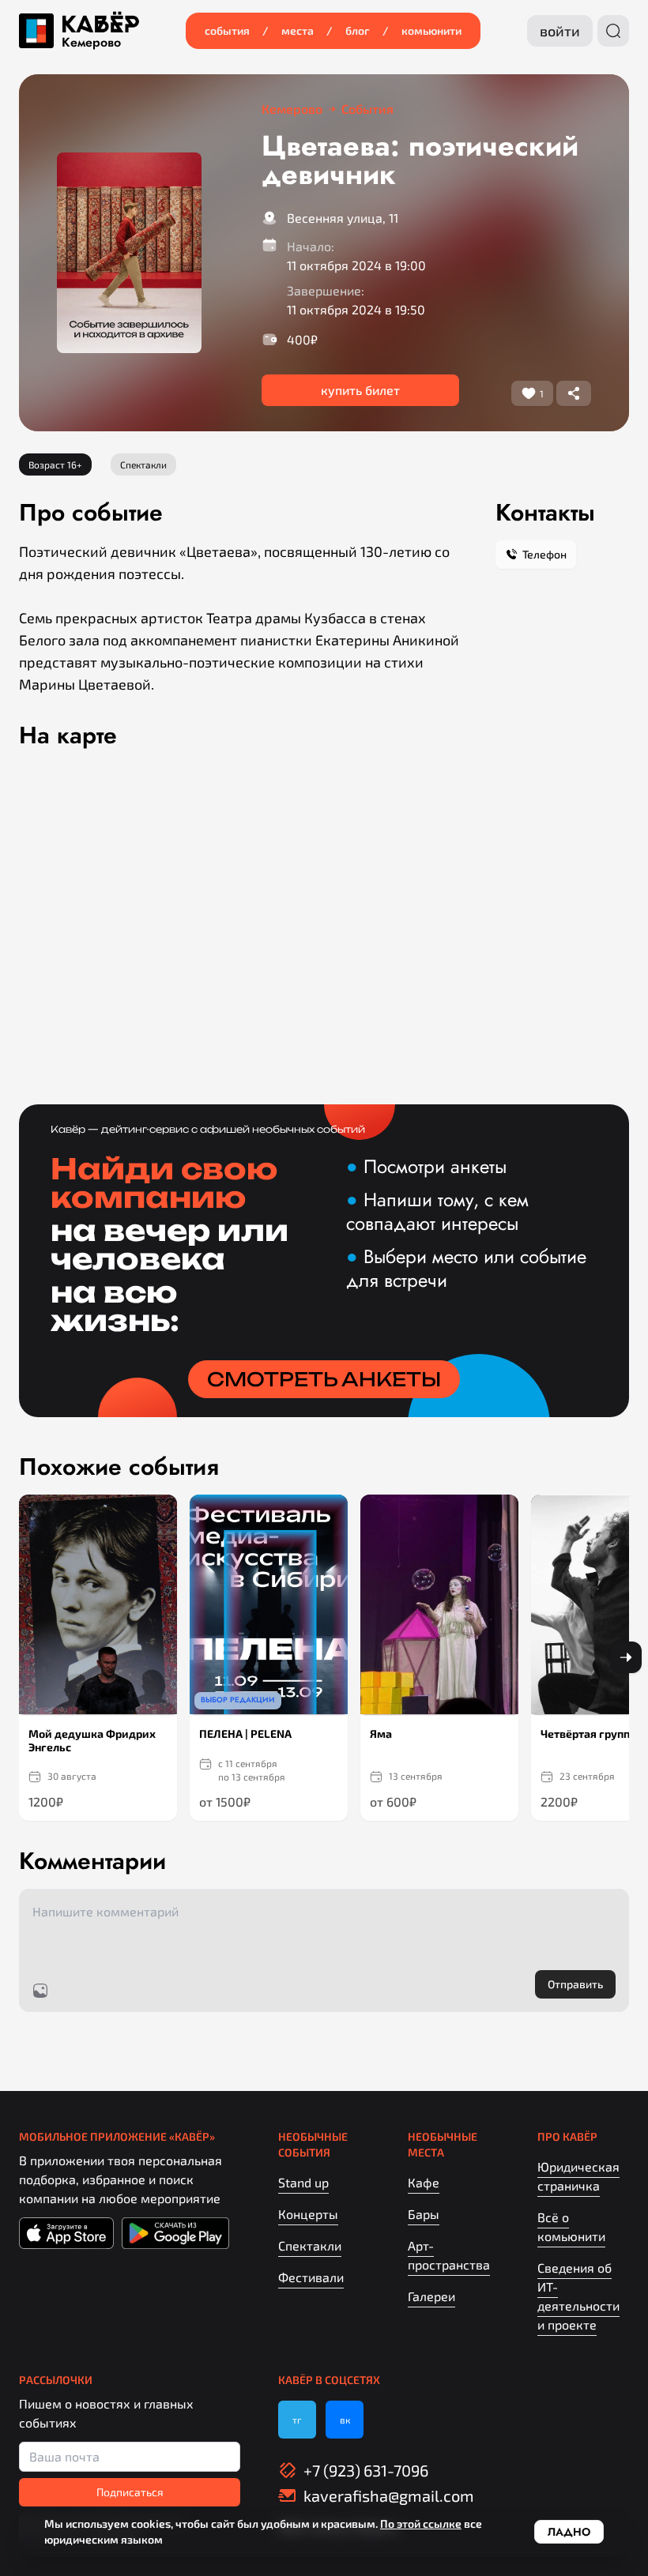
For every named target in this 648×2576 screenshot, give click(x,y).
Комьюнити (431, 30)
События (227, 30)
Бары (424, 2214)
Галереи (431, 2296)
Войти (560, 31)
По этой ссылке (421, 2523)
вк (345, 2420)
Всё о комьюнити (571, 2226)
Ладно (569, 2532)
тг (297, 2420)
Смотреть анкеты (324, 1379)
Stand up (303, 2182)
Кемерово (91, 43)
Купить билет (360, 390)
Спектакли (310, 2245)
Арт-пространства (449, 2255)
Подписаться (130, 2492)
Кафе (424, 2182)
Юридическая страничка (578, 2176)
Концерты (308, 2214)
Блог (358, 30)
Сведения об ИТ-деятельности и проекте (578, 2296)
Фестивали (311, 2277)
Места (298, 30)
